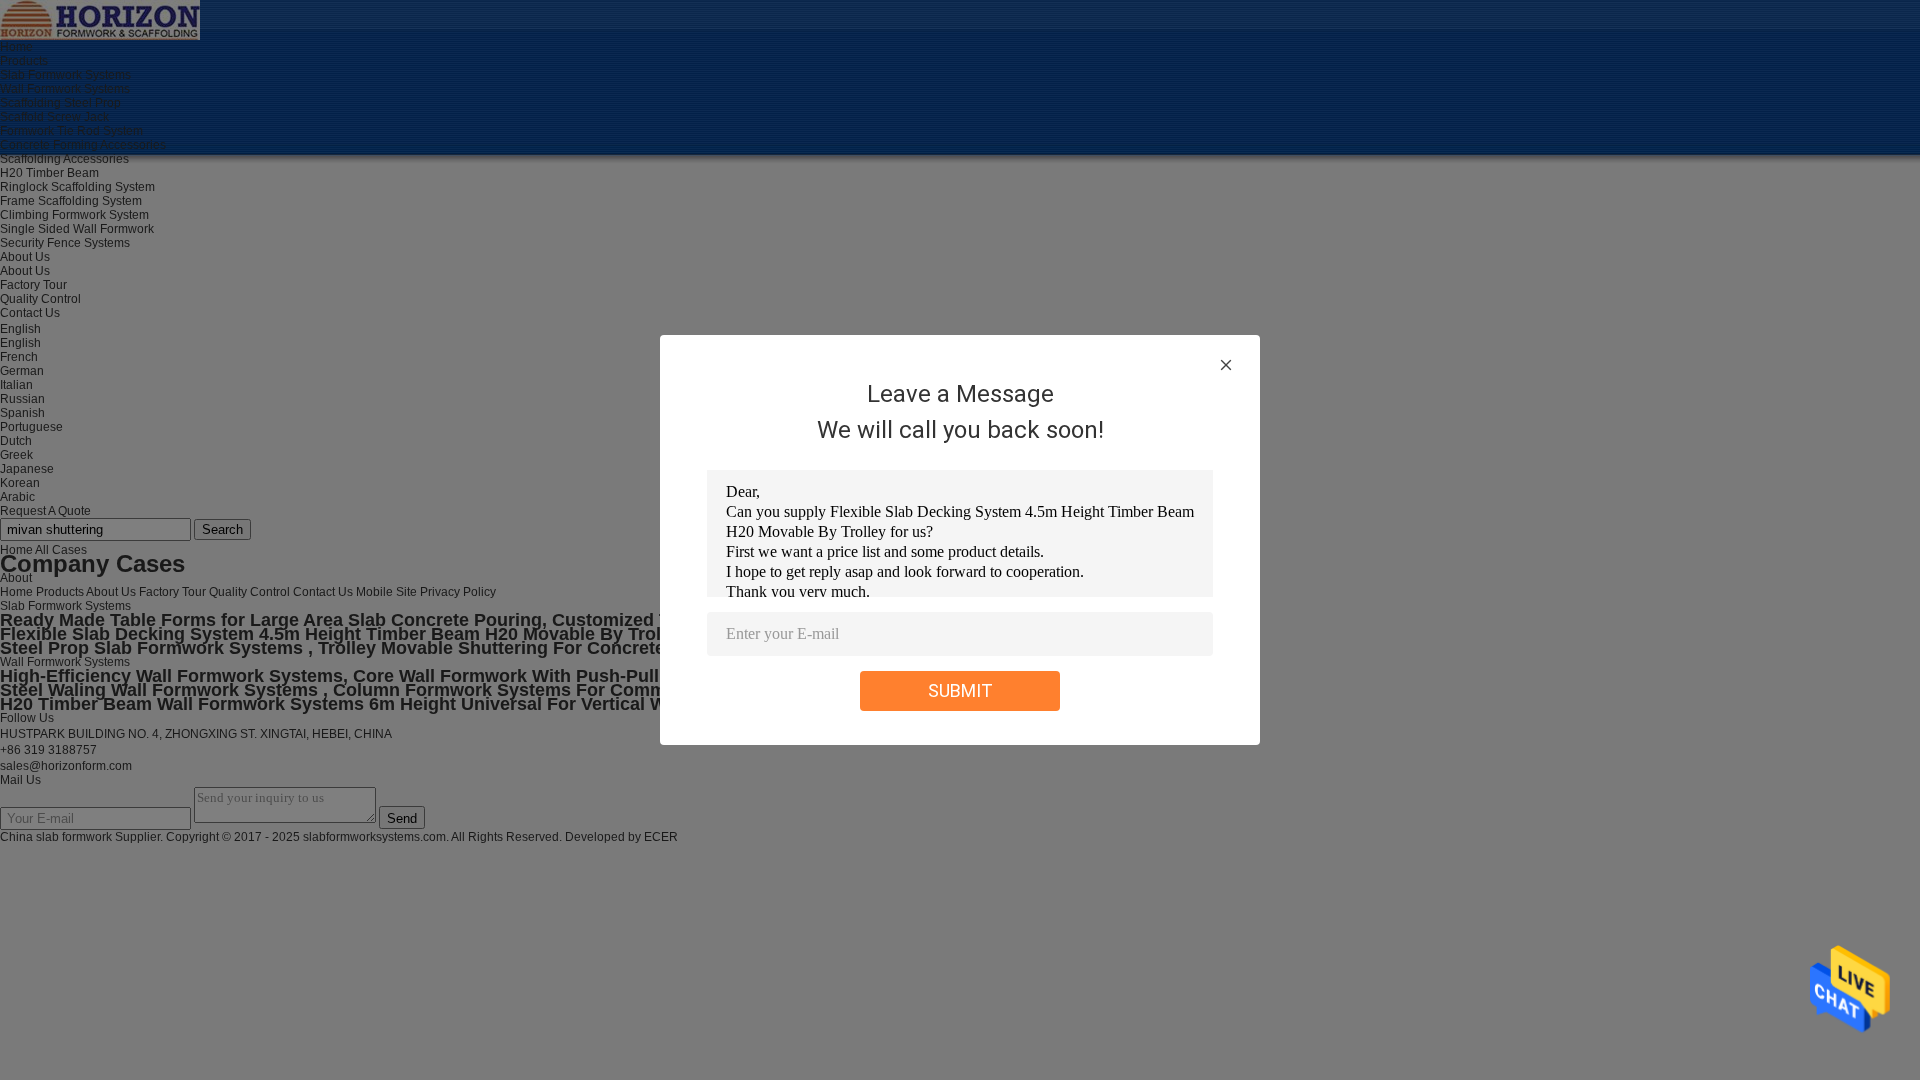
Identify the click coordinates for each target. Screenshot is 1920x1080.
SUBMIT (960, 690)
